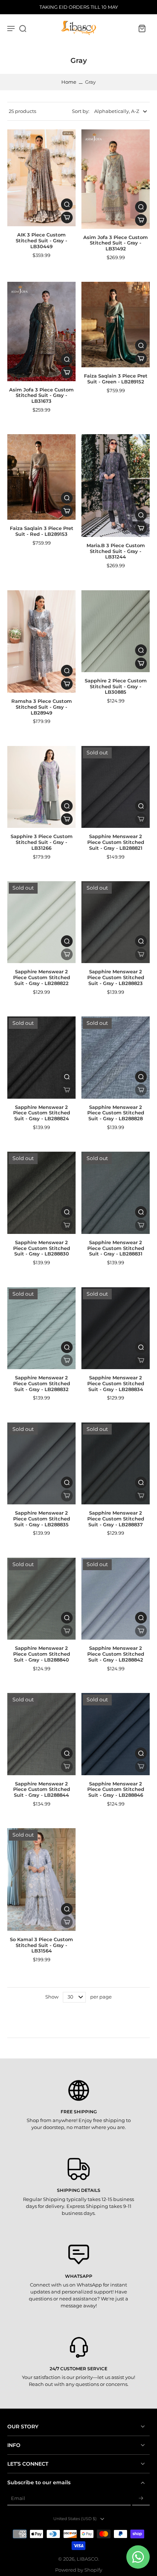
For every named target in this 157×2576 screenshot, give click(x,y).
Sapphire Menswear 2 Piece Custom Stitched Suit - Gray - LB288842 (116, 1654)
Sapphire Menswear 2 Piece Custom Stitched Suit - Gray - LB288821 (116, 842)
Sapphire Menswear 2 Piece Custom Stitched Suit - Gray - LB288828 (116, 1113)
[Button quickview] (67, 204)
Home (69, 82)
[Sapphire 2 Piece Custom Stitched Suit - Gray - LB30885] (116, 631)
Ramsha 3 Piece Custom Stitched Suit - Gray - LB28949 (42, 707)
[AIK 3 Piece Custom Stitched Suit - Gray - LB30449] (41, 178)
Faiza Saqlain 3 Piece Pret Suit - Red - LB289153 (42, 531)
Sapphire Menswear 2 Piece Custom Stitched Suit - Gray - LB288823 (116, 977)
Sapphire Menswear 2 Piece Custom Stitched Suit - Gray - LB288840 (42, 1654)
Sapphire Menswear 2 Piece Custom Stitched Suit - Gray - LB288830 (42, 1248)
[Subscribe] (141, 2499)
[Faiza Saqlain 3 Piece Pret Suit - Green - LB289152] (116, 325)
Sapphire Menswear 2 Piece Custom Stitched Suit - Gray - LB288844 (42, 1789)
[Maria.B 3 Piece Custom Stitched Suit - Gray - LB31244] (116, 486)
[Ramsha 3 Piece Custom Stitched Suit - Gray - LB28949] (41, 642)
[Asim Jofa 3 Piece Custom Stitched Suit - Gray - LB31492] (116, 179)
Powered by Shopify (79, 2570)
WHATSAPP (79, 2276)
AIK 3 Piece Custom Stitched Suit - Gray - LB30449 (41, 240)
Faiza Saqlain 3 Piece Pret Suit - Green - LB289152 (116, 379)
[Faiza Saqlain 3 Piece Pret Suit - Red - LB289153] (41, 477)
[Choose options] (67, 217)
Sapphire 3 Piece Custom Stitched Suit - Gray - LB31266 (42, 842)
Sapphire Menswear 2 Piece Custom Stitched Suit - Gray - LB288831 (116, 1248)
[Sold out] (141, 819)
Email (18, 2498)
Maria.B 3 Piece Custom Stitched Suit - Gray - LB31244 (116, 551)
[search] (23, 28)
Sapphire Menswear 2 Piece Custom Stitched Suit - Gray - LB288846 (116, 1789)
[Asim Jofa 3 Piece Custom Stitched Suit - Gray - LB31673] (41, 331)
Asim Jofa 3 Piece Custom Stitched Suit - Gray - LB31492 (116, 243)
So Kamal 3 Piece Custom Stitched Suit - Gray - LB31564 (41, 1945)
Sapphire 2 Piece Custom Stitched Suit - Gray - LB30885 (116, 686)
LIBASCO (87, 2559)
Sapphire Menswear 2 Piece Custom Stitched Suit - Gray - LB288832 (42, 1383)
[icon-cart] (142, 28)
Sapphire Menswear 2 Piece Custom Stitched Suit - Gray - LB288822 (42, 977)
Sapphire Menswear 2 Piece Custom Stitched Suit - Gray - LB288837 (116, 1519)
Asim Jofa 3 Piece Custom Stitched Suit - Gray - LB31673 (41, 395)
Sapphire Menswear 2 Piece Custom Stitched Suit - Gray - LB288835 (42, 1519)
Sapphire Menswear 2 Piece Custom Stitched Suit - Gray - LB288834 (116, 1383)
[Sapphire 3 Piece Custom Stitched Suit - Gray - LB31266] (41, 787)
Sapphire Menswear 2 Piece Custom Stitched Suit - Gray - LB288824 (42, 1113)
